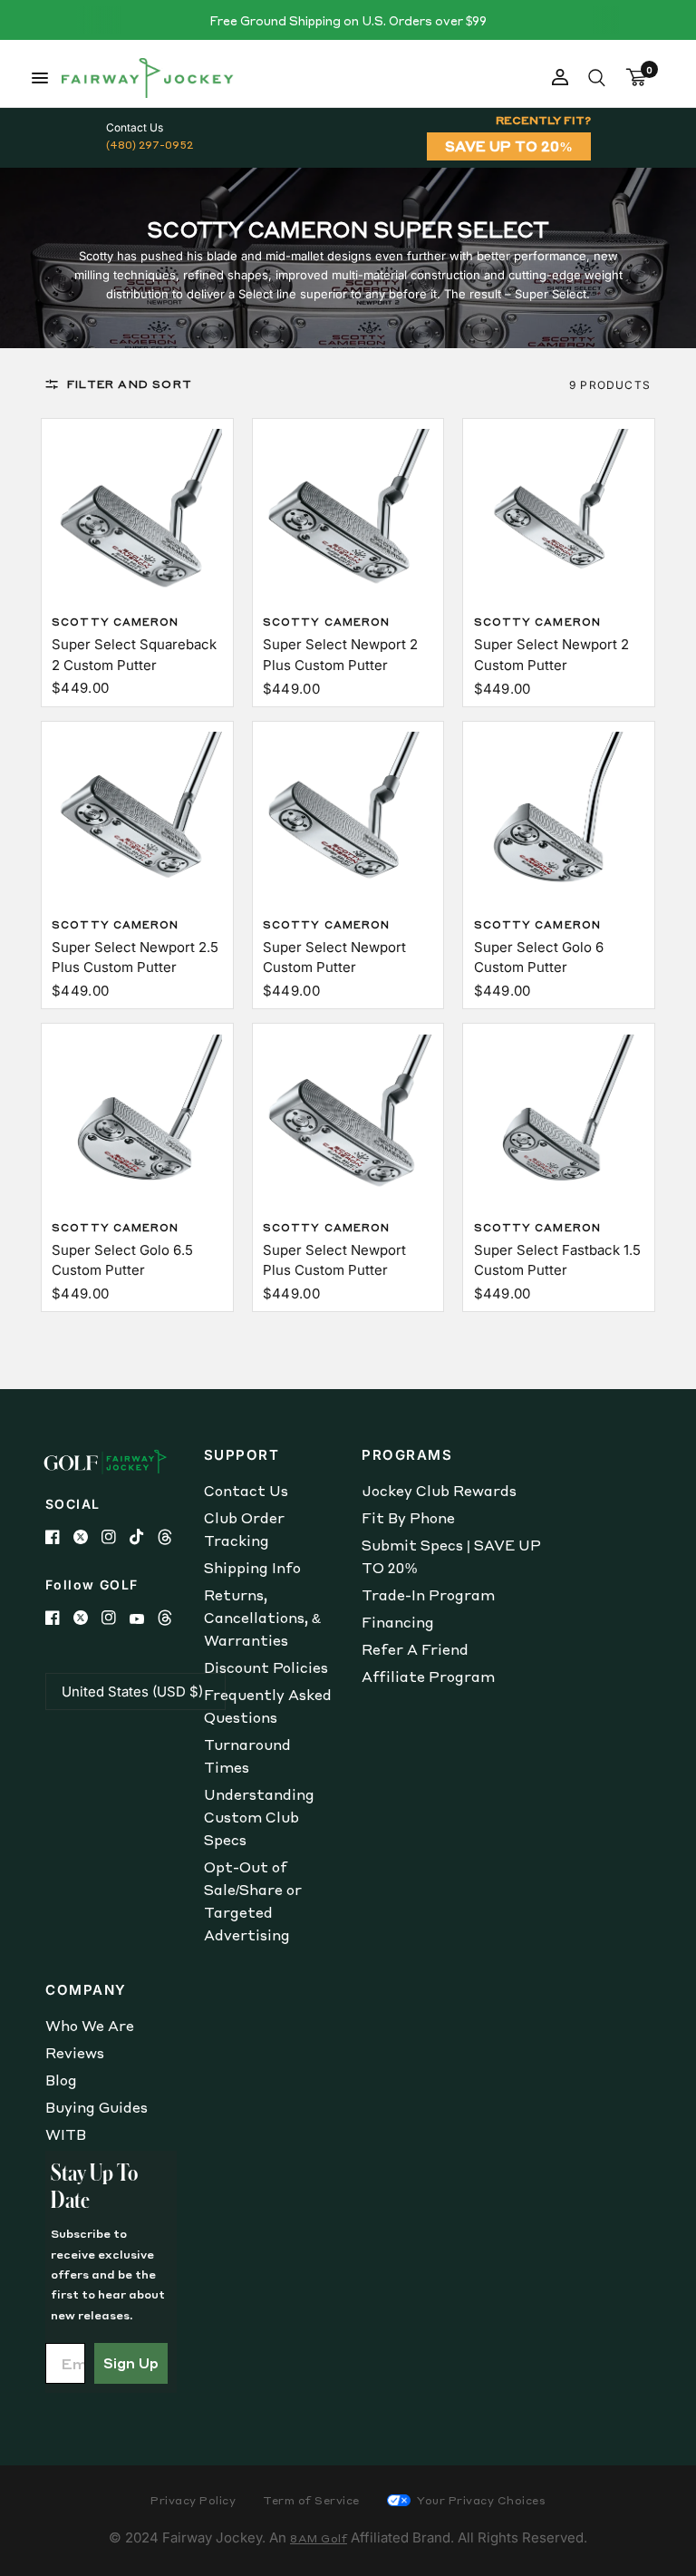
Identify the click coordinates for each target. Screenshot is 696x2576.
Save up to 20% (509, 146)
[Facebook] (59, 1537)
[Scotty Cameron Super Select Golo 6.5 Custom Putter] (137, 1120)
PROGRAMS (407, 1455)
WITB (66, 2134)
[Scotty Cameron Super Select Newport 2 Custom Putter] (559, 514)
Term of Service (311, 2500)
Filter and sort (130, 384)
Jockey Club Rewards (439, 1491)
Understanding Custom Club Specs (259, 1817)
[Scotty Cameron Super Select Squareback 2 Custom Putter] (137, 514)
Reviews (75, 2053)
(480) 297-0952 (150, 145)
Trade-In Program (428, 1595)
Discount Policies (266, 1667)
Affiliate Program (428, 1677)
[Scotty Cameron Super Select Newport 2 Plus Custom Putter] (348, 514)
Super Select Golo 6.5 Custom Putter (122, 1260)
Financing (398, 1622)
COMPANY (86, 1990)
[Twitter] (87, 1537)
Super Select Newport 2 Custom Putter (551, 655)
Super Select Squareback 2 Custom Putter (134, 655)
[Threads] (172, 1537)
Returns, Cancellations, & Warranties (262, 1618)
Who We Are (90, 2026)
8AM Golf (319, 2538)
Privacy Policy (193, 2500)
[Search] (597, 78)
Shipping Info (252, 1568)
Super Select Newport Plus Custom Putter (334, 1260)
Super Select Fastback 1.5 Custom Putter (557, 1260)
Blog (61, 2080)
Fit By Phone (408, 1518)
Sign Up (131, 2363)
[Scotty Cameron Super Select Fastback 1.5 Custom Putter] (559, 1120)
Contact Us (246, 1491)
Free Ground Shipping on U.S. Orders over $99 (348, 20)
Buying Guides (97, 2107)
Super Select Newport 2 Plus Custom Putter (340, 655)
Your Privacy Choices (480, 2500)
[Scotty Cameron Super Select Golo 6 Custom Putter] (559, 817)
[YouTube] (144, 1619)
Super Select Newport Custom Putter (334, 957)
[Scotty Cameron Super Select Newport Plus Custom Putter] (348, 1120)
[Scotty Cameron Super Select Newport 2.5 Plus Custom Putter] (137, 817)
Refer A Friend (415, 1649)
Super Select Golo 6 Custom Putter (539, 957)
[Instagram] (116, 1537)
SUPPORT (242, 1455)
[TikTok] (144, 1537)
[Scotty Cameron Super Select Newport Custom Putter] (348, 817)
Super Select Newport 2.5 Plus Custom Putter (135, 957)
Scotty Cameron (115, 622)
